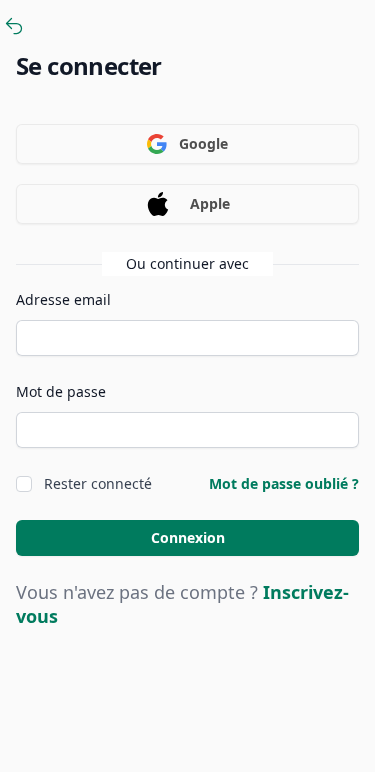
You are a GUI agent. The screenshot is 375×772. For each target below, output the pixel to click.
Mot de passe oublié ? (284, 483)
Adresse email (63, 299)
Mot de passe (61, 391)
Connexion (188, 537)
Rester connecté (98, 483)
